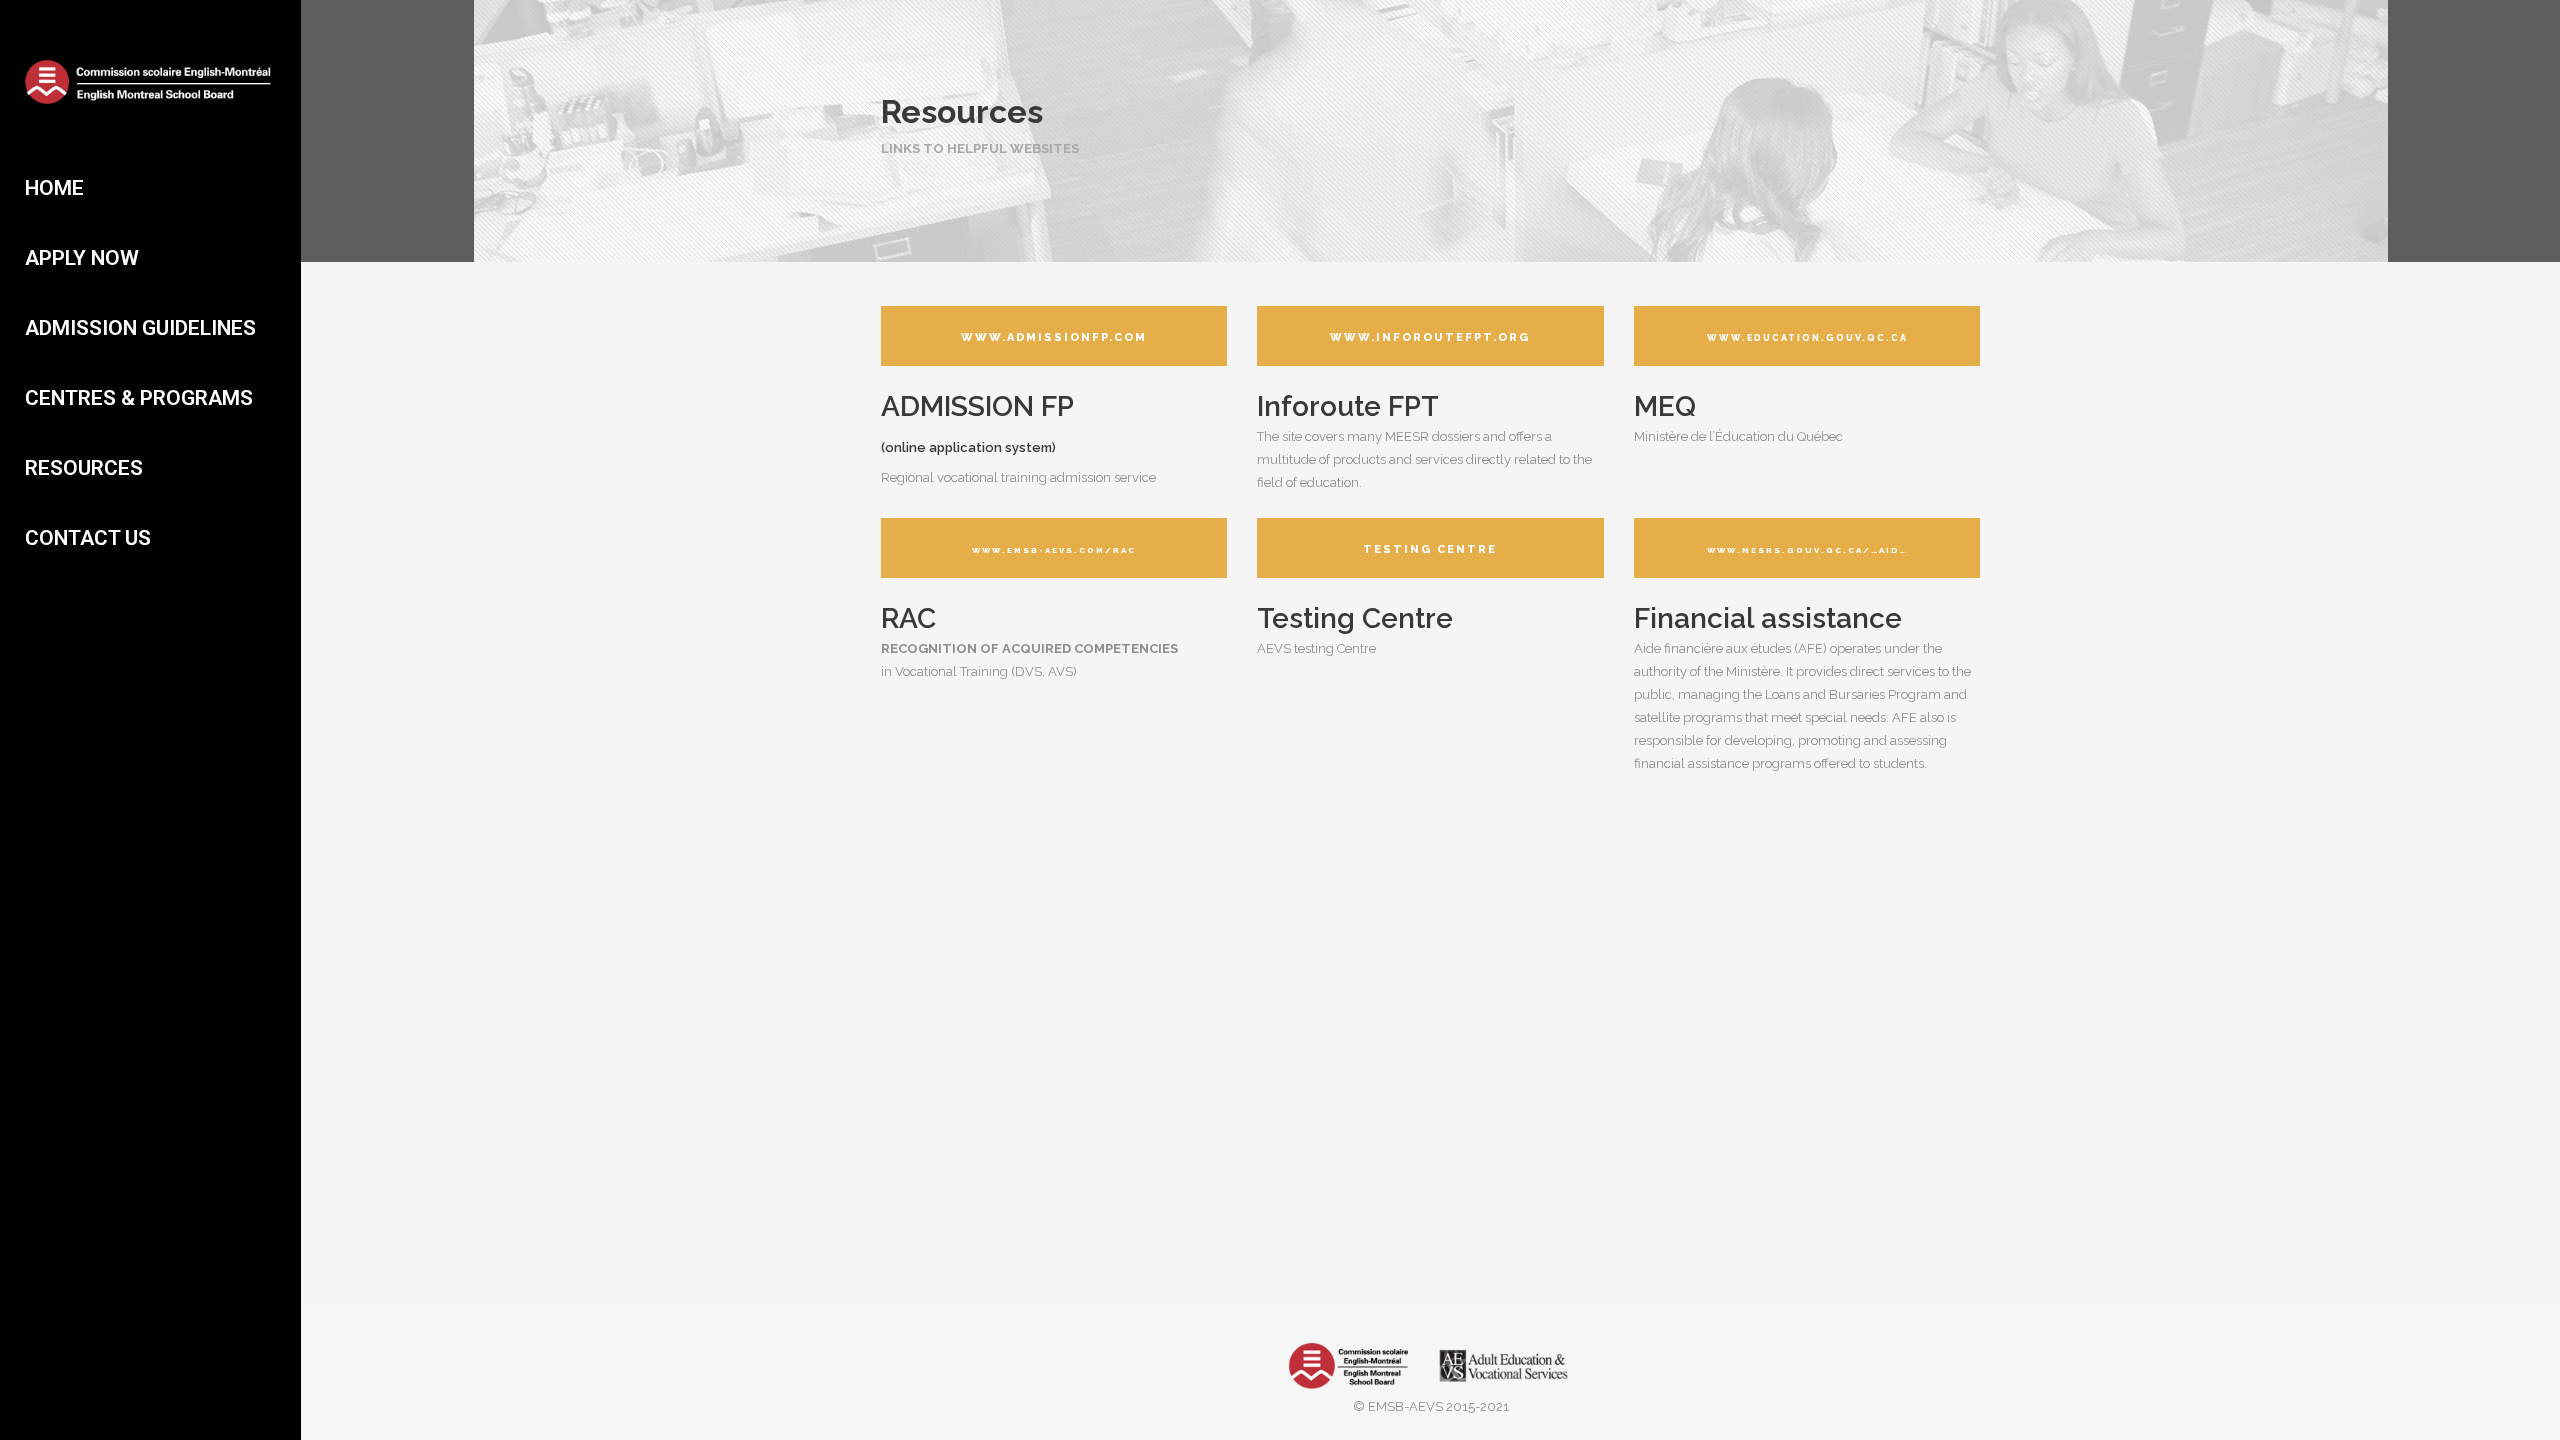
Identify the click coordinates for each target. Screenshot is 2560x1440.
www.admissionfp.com (1054, 337)
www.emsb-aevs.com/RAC (1054, 550)
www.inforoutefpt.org (1430, 337)
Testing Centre (1430, 549)
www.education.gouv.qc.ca (1807, 338)
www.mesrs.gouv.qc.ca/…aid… (1807, 550)
